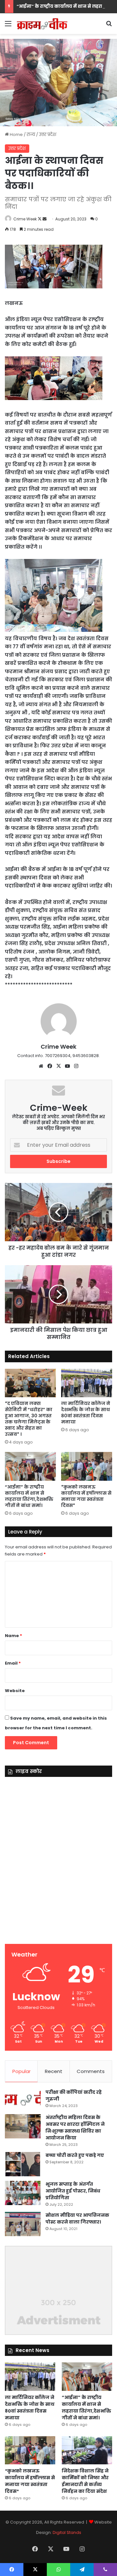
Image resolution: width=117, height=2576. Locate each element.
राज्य (31, 134)
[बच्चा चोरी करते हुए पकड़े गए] (23, 2164)
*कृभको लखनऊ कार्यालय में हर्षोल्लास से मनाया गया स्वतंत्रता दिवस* (86, 1496)
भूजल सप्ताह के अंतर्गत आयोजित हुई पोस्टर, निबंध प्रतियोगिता (73, 2191)
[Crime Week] (42, 24)
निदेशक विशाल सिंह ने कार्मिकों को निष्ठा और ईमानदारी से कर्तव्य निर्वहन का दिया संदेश (85, 2481)
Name (13, 1636)
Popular (21, 2071)
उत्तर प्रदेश (48, 134)
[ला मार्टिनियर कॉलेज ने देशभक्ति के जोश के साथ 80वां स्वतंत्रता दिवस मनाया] (87, 1383)
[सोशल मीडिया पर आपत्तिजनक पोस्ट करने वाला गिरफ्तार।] (23, 2224)
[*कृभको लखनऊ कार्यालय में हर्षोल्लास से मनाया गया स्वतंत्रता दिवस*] (87, 1466)
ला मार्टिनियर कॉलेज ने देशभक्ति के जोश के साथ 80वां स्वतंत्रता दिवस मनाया (86, 1413)
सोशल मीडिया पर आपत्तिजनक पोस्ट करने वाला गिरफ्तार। (77, 2219)
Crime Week (25, 219)
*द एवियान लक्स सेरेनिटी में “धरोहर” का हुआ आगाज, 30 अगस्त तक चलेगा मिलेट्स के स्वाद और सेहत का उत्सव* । (29, 1419)
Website (15, 1691)
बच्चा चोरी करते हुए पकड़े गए (75, 2155)
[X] (58, 1066)
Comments (91, 2071)
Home (16, 134)
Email (13, 1663)
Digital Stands (67, 2532)
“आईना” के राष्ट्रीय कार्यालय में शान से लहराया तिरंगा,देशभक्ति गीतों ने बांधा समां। (29, 1496)
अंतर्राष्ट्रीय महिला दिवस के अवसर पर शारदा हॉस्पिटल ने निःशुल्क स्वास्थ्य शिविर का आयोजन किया (75, 2128)
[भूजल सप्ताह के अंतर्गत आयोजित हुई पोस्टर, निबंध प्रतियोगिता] (23, 2193)
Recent (54, 2071)
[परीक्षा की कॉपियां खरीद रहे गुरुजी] (23, 2099)
